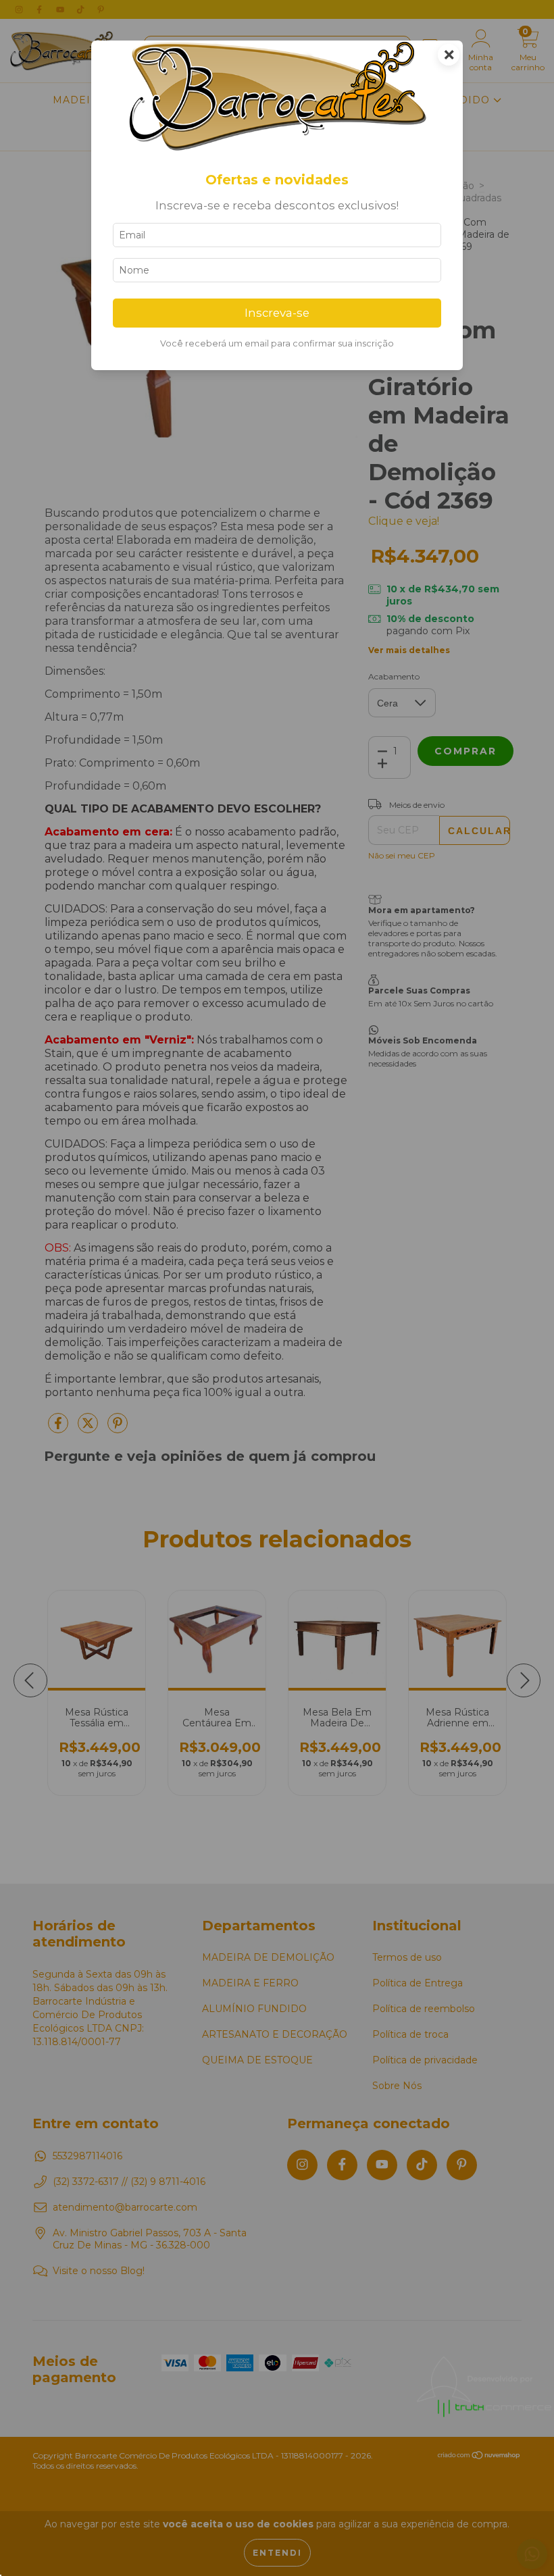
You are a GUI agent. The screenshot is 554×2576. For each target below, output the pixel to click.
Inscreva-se (277, 313)
